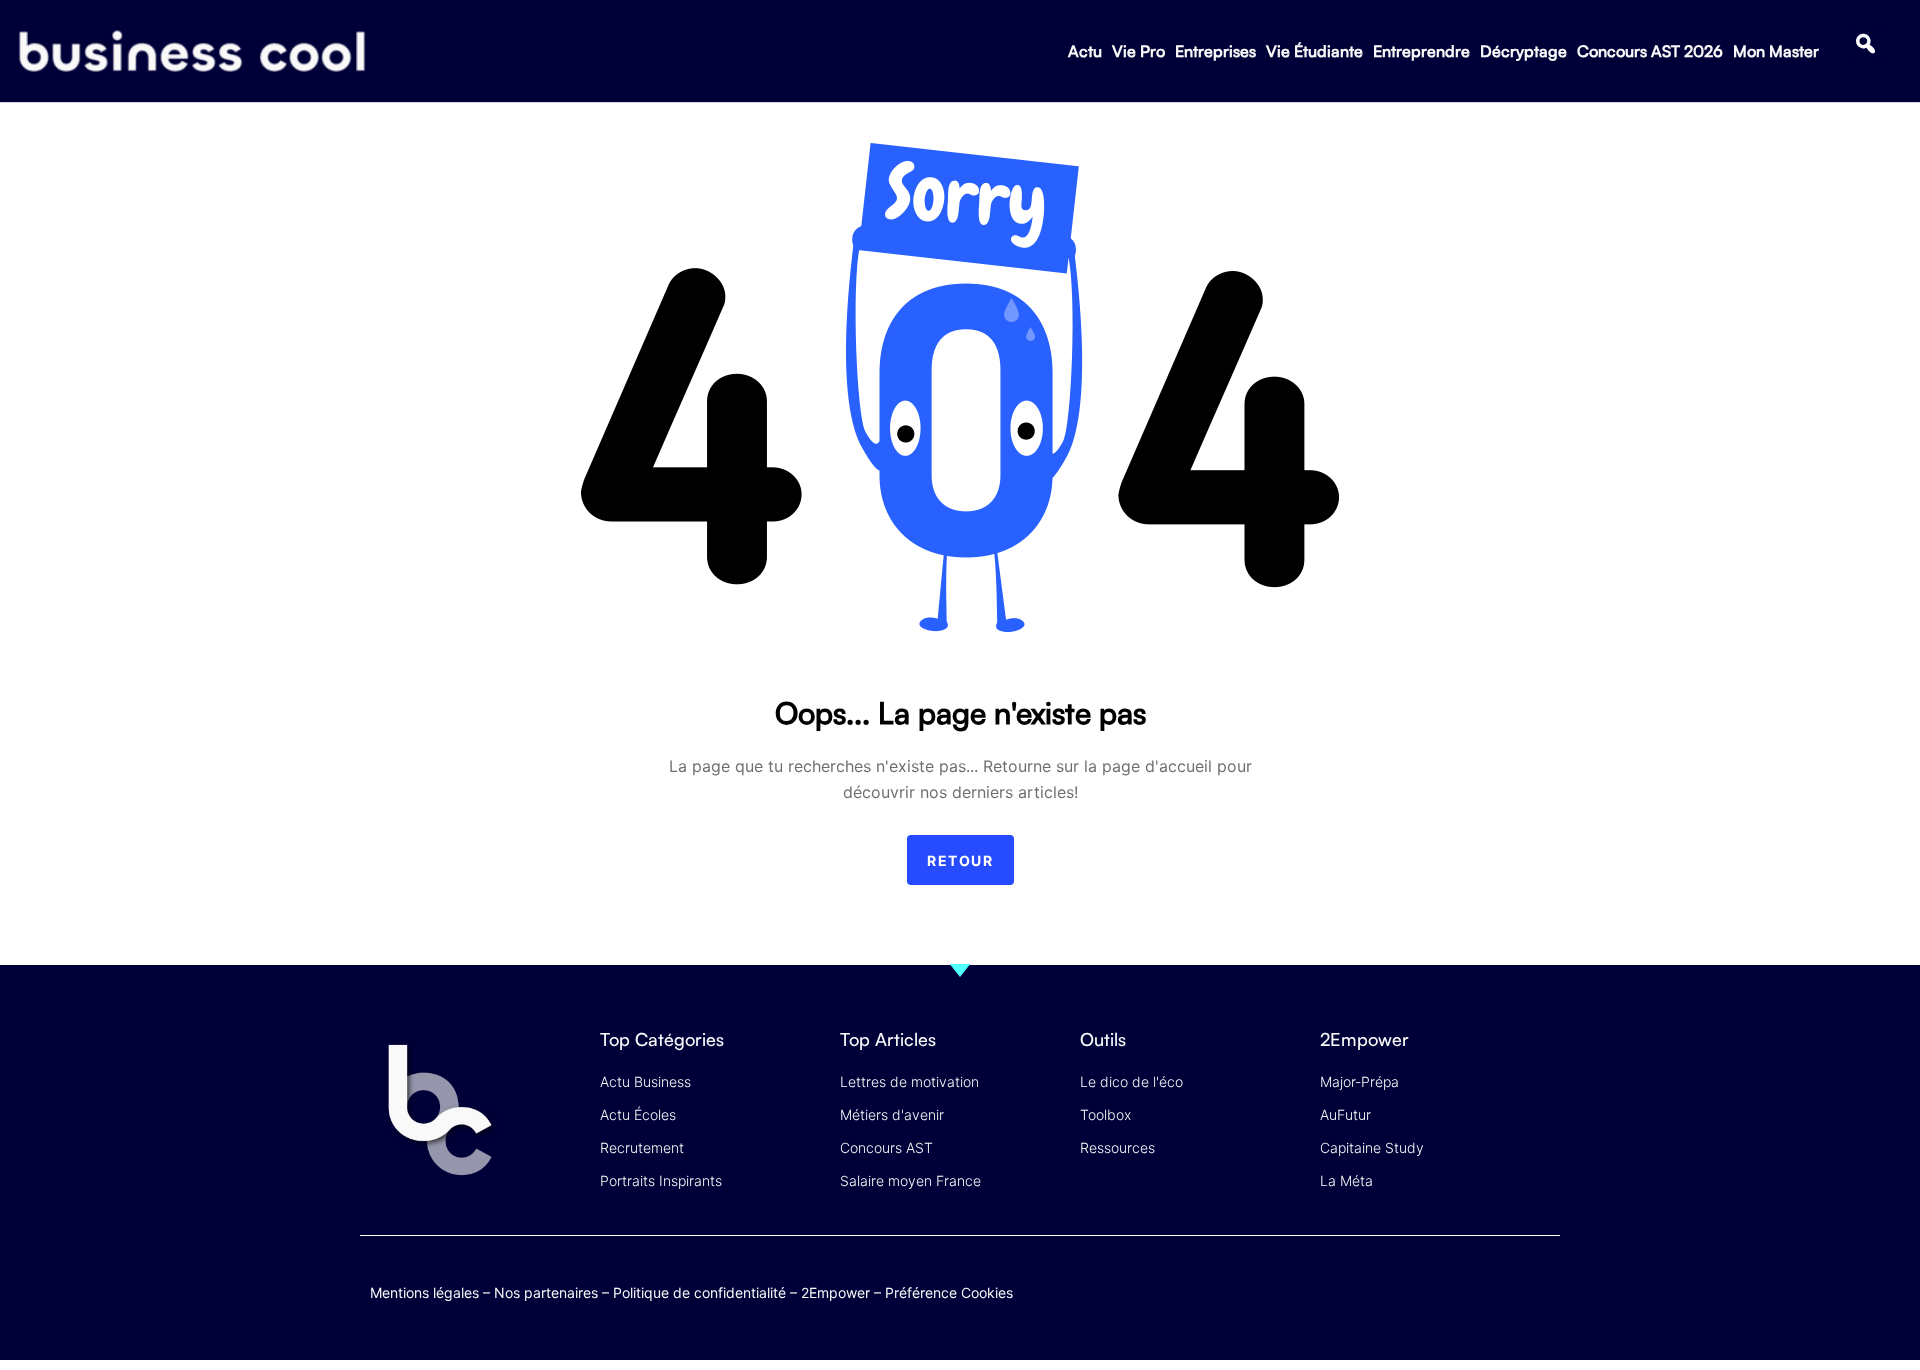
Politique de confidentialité (699, 1292)
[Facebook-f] (1423, 1288)
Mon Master (1776, 51)
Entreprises (1215, 51)
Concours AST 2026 (1650, 51)
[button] (1865, 43)
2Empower (835, 1292)
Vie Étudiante (1314, 51)
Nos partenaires (546, 1292)
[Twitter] (1384, 1288)
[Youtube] (1462, 1288)
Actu (1085, 51)
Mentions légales (424, 1292)
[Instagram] (1540, 1288)
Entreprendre (1421, 51)
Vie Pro (1138, 51)
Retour (960, 860)
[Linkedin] (1540, 1303)
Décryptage (1523, 51)
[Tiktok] (1501, 1288)
